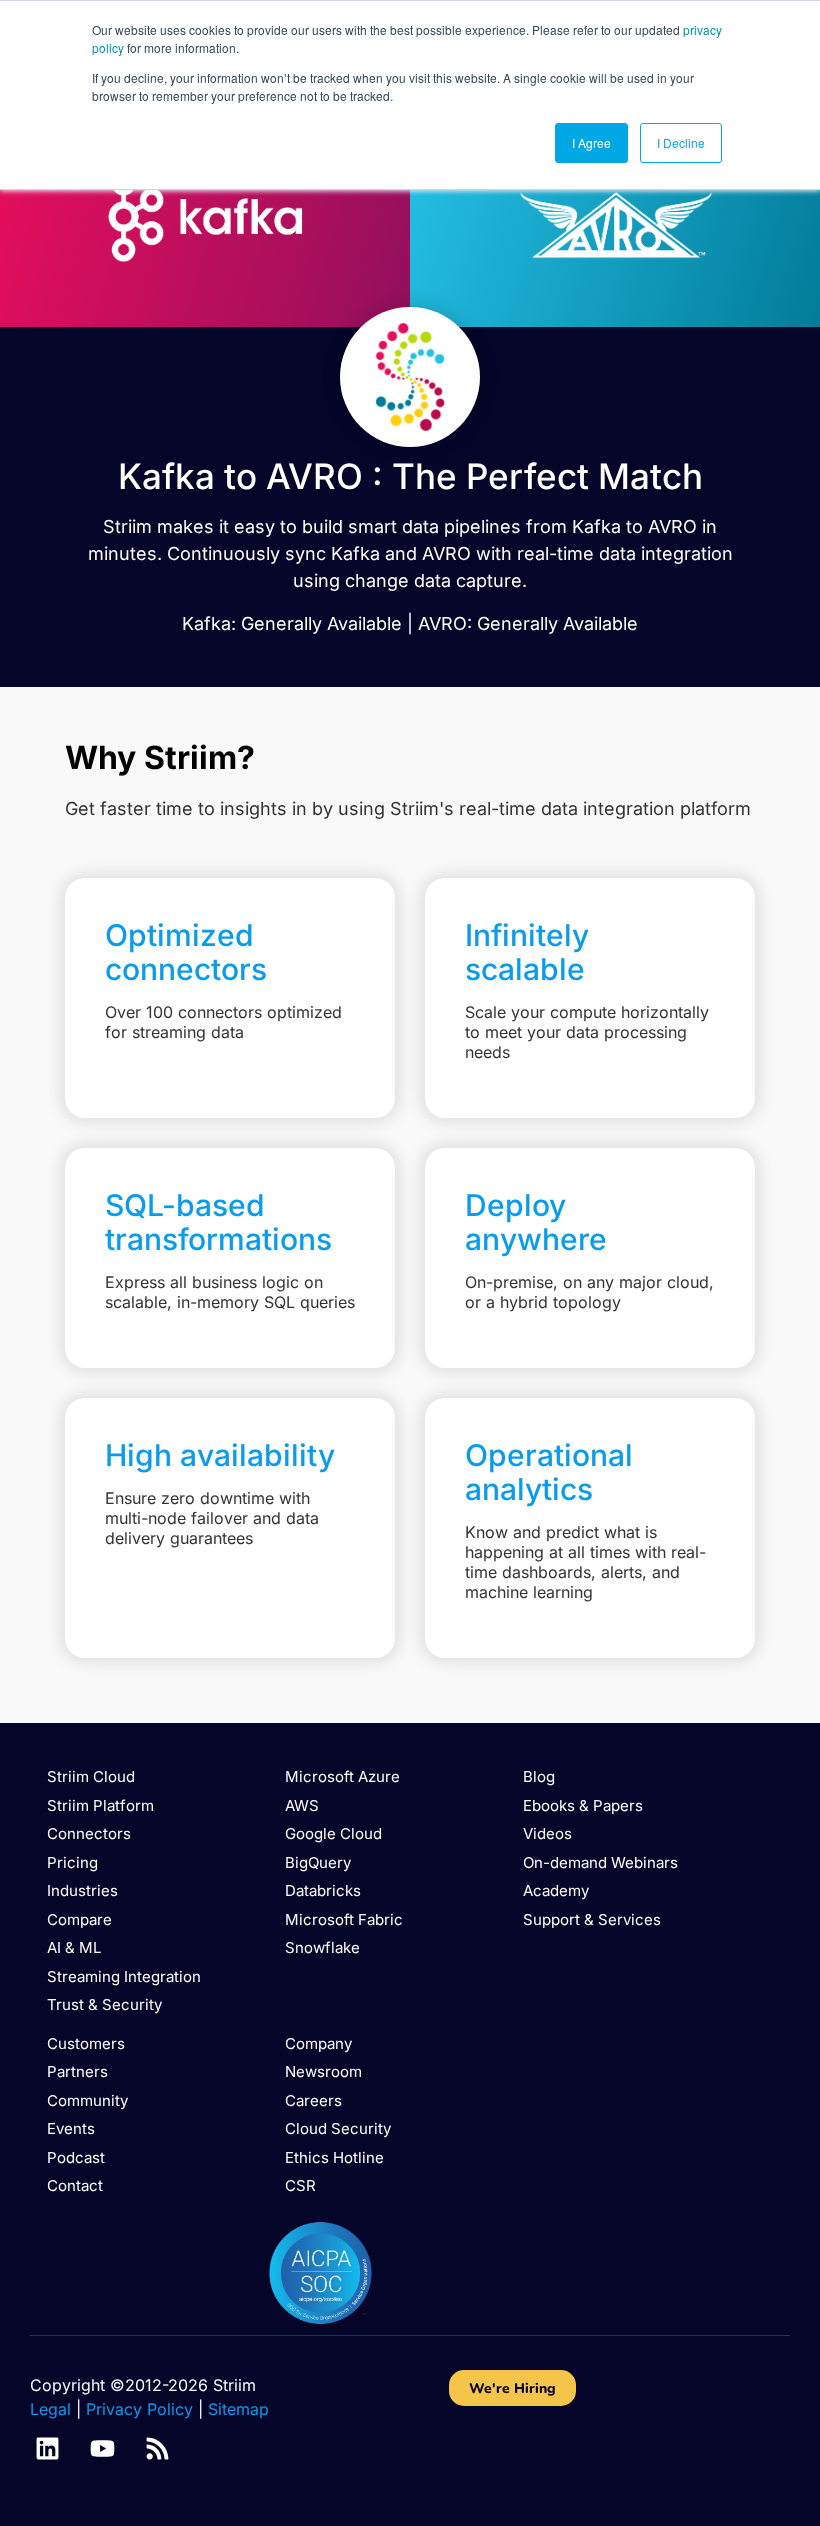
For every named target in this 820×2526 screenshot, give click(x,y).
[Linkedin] (47, 2448)
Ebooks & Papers (583, 1805)
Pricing (72, 1862)
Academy (556, 1890)
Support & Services (592, 1919)
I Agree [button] (591, 142)
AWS (302, 1805)
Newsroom (323, 2071)
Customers (86, 2043)
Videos (547, 1833)
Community (87, 2100)
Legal (50, 2409)
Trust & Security (104, 2004)
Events (71, 2128)
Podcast (76, 2157)
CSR (300, 2185)
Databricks (323, 1890)
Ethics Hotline (334, 2157)
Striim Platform (100, 1805)
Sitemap (238, 2409)
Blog (539, 1776)
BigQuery (318, 1862)
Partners (77, 2071)
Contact (75, 2185)
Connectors (89, 1833)
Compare (79, 1919)
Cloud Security (338, 2128)
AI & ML (74, 1947)
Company (318, 2043)
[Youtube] (102, 2448)
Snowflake (322, 1947)
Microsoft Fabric (344, 1919)
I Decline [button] (681, 142)
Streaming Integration (124, 1976)
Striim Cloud (91, 1776)
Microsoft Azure (342, 1776)
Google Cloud (333, 1833)
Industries (82, 1890)
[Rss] (157, 2448)
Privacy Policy (139, 2409)
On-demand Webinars (600, 1862)
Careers (313, 2100)
